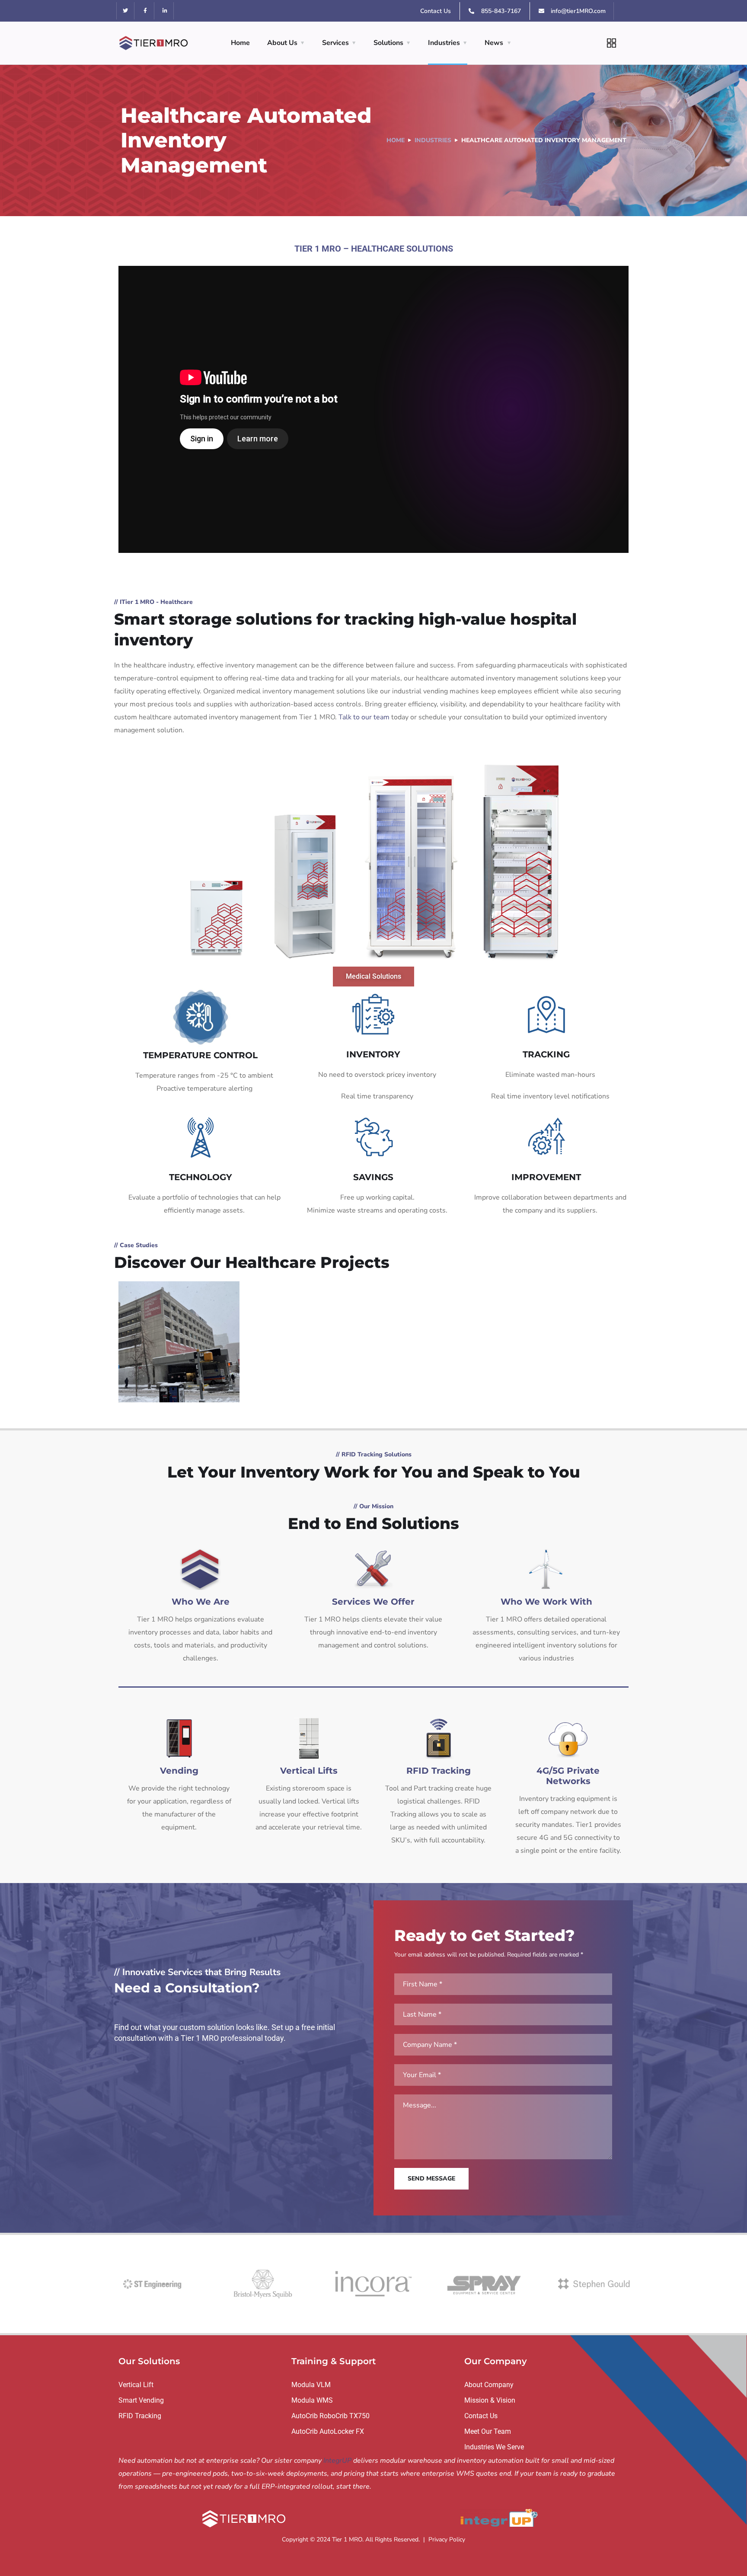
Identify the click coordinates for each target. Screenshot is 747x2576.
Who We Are (201, 1602)
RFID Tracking (439, 1771)
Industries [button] (444, 43)
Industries (433, 140)
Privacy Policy (447, 2539)
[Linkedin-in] (165, 11)
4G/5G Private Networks (568, 1776)
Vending (179, 1771)
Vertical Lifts (309, 1771)
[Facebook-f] (145, 11)
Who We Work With (546, 1602)
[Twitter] (126, 11)
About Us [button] (282, 43)
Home (240, 43)
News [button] (494, 43)
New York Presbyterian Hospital (179, 1327)
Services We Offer (373, 1602)
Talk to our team (364, 717)
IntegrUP (337, 2461)
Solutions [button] (388, 43)
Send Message (431, 2179)
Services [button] (335, 43)
